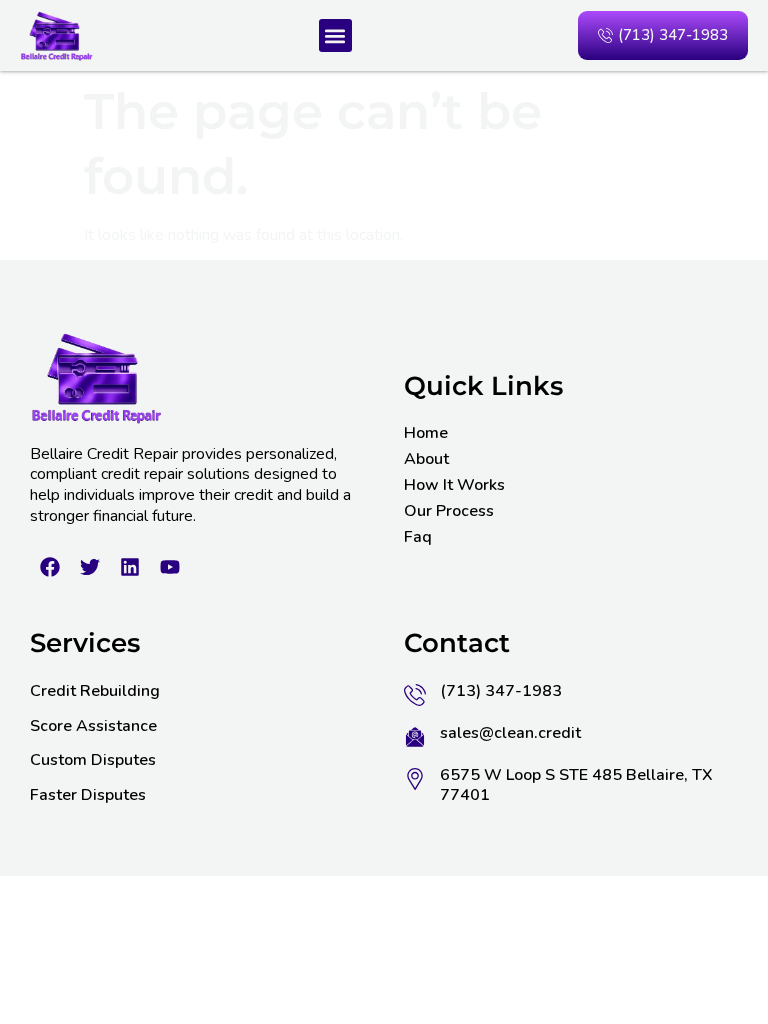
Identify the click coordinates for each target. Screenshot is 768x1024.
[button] (335, 35)
